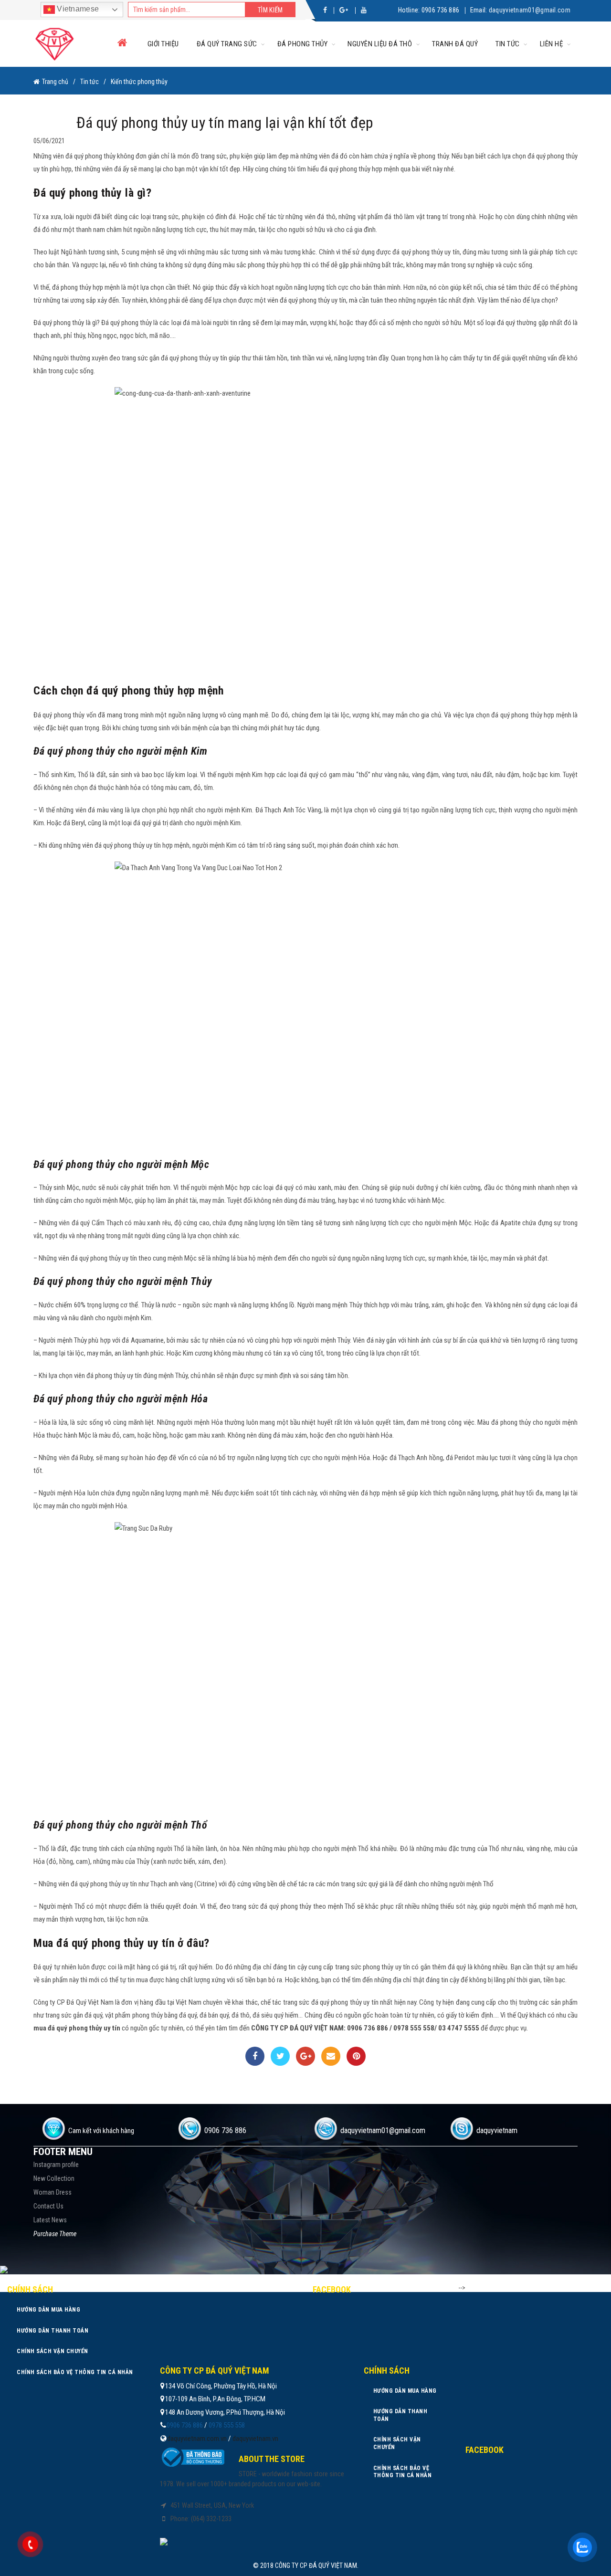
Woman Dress (53, 2192)
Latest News (50, 2220)
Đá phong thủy (303, 44)
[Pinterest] (356, 2056)
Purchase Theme (55, 2234)
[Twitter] (280, 2056)
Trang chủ (55, 82)
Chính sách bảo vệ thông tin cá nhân (75, 2372)
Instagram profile (56, 2165)
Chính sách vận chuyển (53, 2351)
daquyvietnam (497, 2130)
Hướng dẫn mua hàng (48, 2310)
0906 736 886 (441, 10)
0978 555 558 (227, 2425)
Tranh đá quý (455, 44)
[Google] (305, 2056)
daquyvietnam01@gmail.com (530, 10)
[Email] (331, 2056)
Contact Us (48, 2206)
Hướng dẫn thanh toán (53, 2331)
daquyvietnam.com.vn (197, 2439)
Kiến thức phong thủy (139, 82)
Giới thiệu (163, 44)
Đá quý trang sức (227, 44)
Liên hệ (552, 44)
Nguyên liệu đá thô (380, 44)
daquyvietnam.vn (255, 2439)
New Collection (54, 2178)
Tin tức (508, 44)
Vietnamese (77, 9)
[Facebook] (255, 2056)
